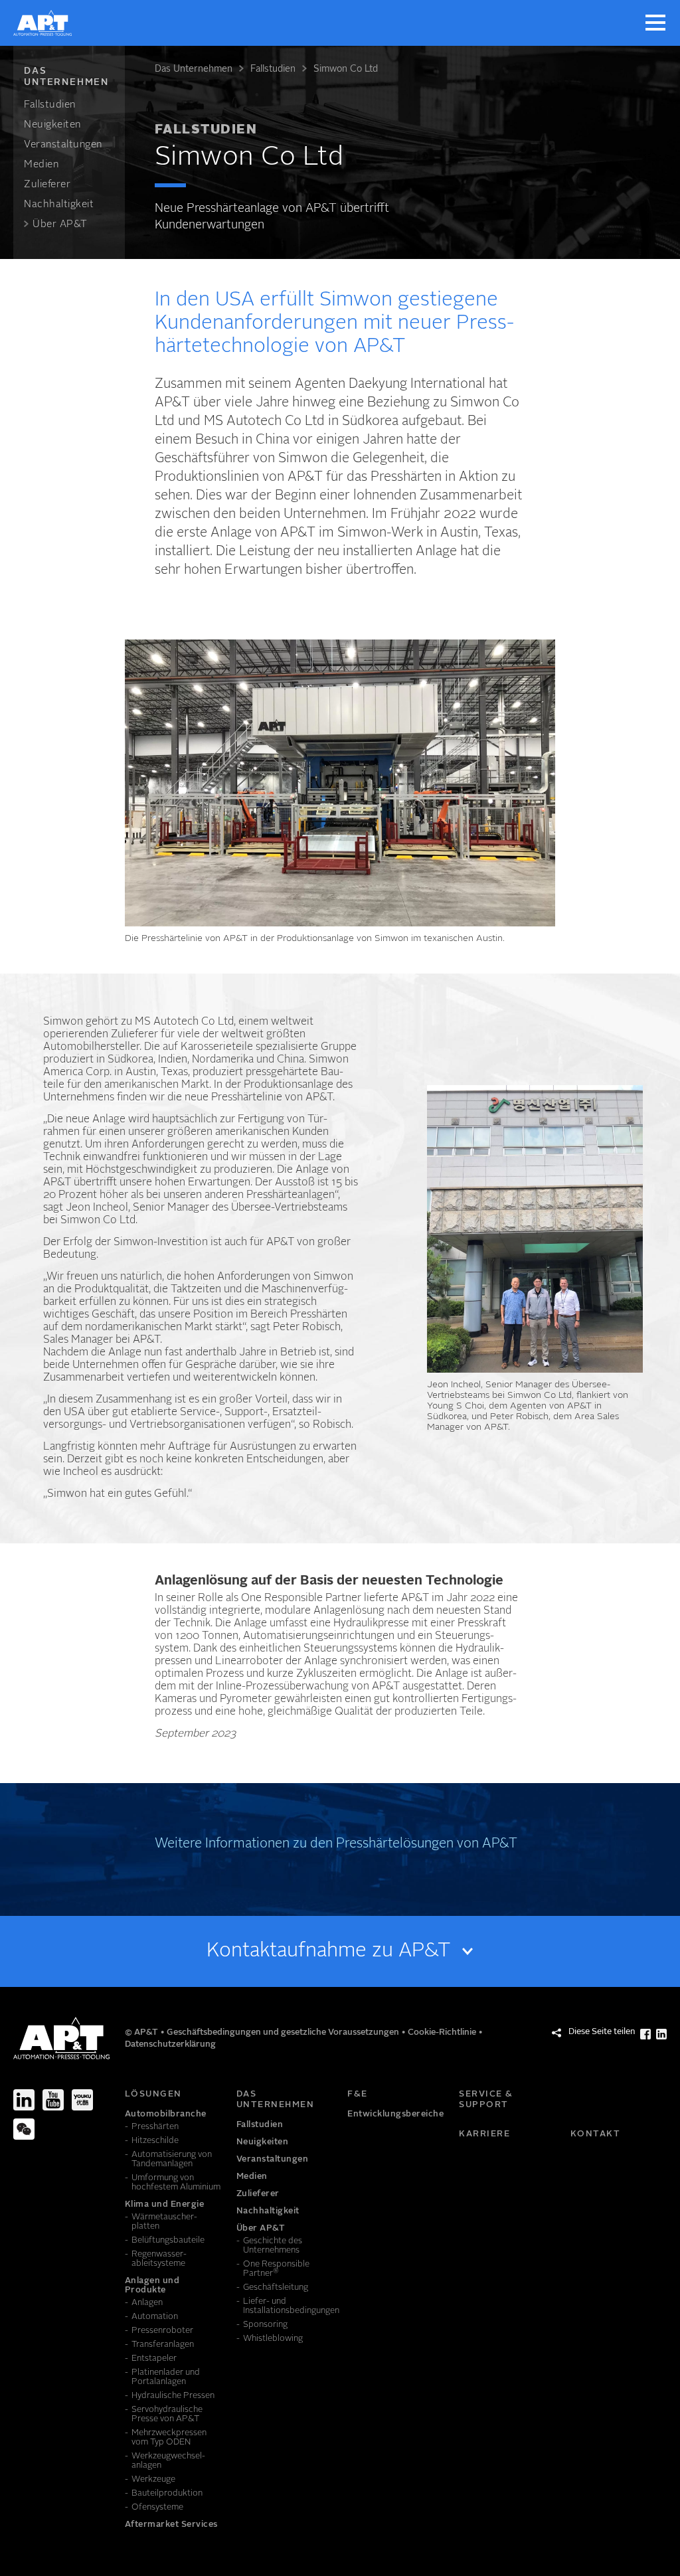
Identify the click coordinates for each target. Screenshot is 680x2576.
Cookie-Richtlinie (443, 2032)
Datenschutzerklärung (170, 2044)
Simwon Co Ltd (346, 69)
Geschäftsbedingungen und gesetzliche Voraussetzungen (284, 2032)
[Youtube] (53, 2100)
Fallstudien (273, 69)
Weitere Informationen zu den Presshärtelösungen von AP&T (336, 1844)
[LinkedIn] (24, 2100)
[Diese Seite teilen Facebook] (645, 2034)
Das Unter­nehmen (194, 69)
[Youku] (82, 2100)
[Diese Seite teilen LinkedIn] (661, 2034)
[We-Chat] (24, 2129)
